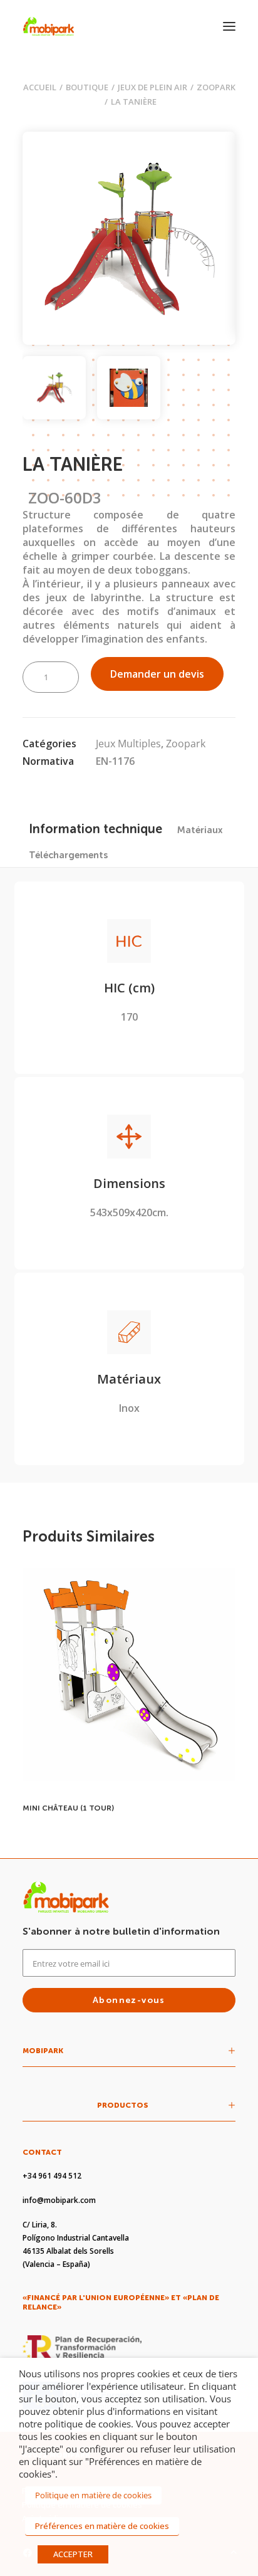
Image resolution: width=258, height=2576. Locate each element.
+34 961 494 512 (52, 2176)
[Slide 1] (54, 388)
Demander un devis (157, 674)
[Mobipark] (49, 26)
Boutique (87, 87)
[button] (229, 26)
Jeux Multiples (128, 744)
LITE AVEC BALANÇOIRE (67, 1808)
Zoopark (216, 87)
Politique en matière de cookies (93, 2495)
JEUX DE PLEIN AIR (152, 87)
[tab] (200, 830)
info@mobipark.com (59, 2200)
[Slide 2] (129, 388)
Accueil (40, 87)
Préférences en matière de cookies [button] (102, 2526)
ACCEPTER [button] (73, 2554)
